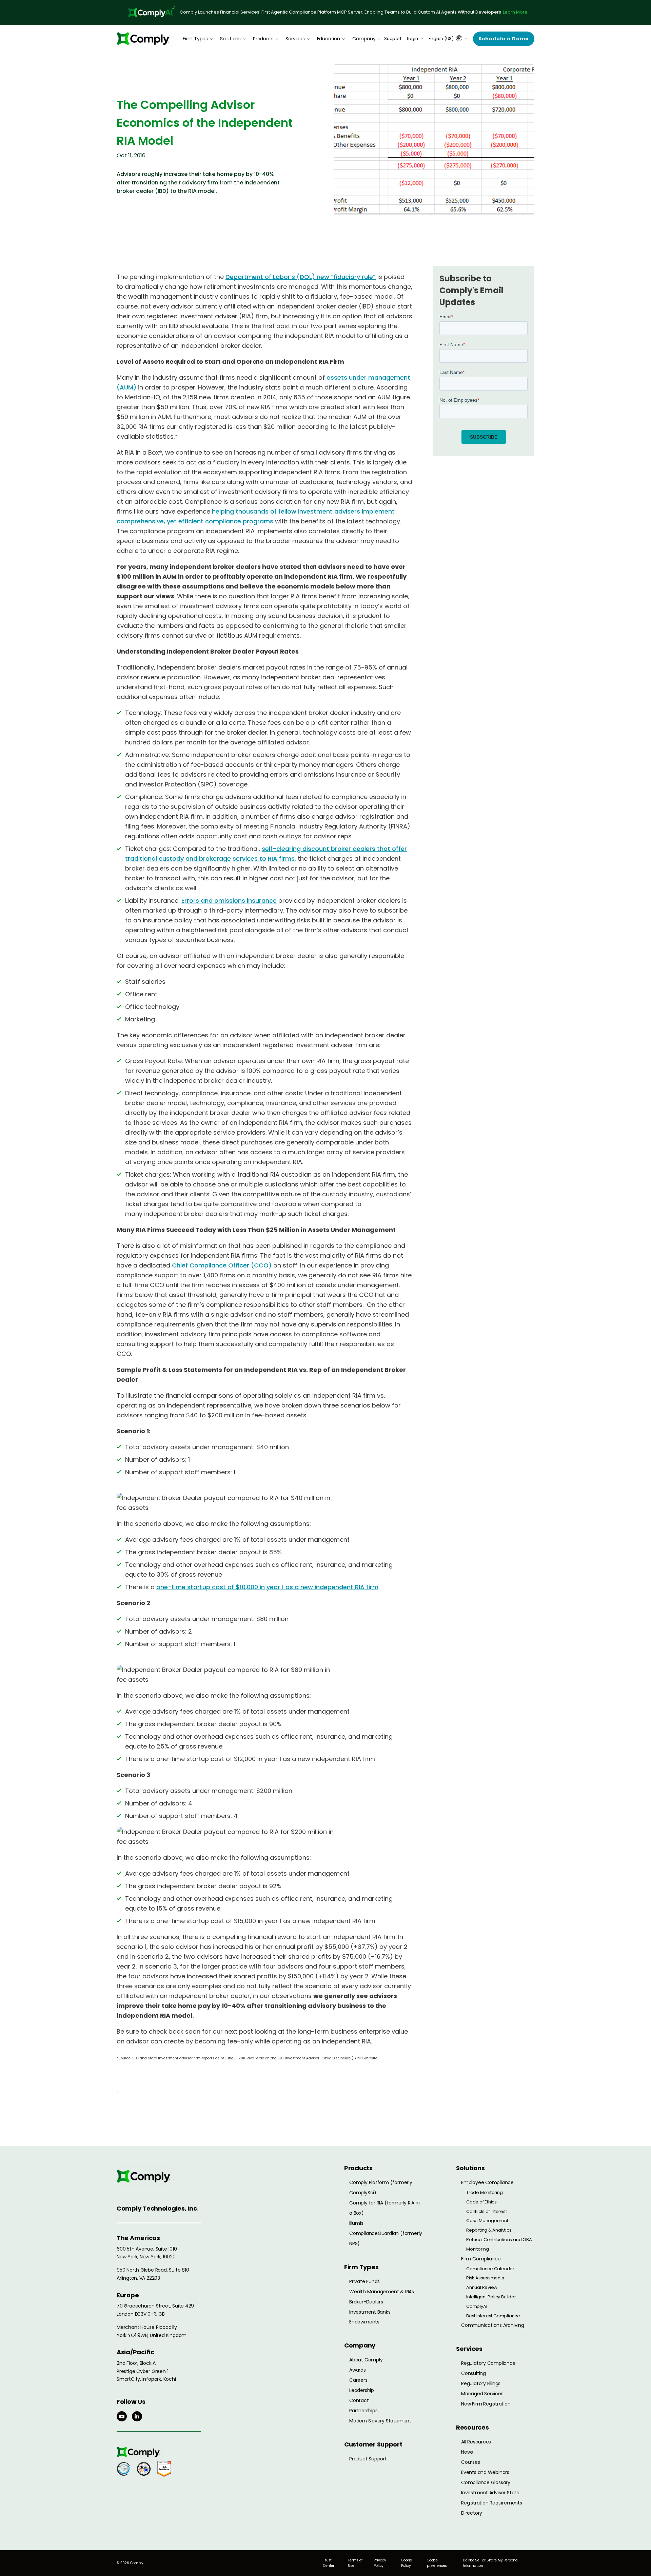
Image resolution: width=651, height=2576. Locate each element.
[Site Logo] (145, 38)
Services (295, 39)
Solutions (230, 39)
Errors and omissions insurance (229, 901)
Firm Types (195, 39)
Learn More (515, 12)
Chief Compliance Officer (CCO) (222, 1265)
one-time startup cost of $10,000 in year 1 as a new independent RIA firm (267, 1587)
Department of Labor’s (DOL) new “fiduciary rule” (301, 277)
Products (263, 39)
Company (364, 39)
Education (329, 39)
